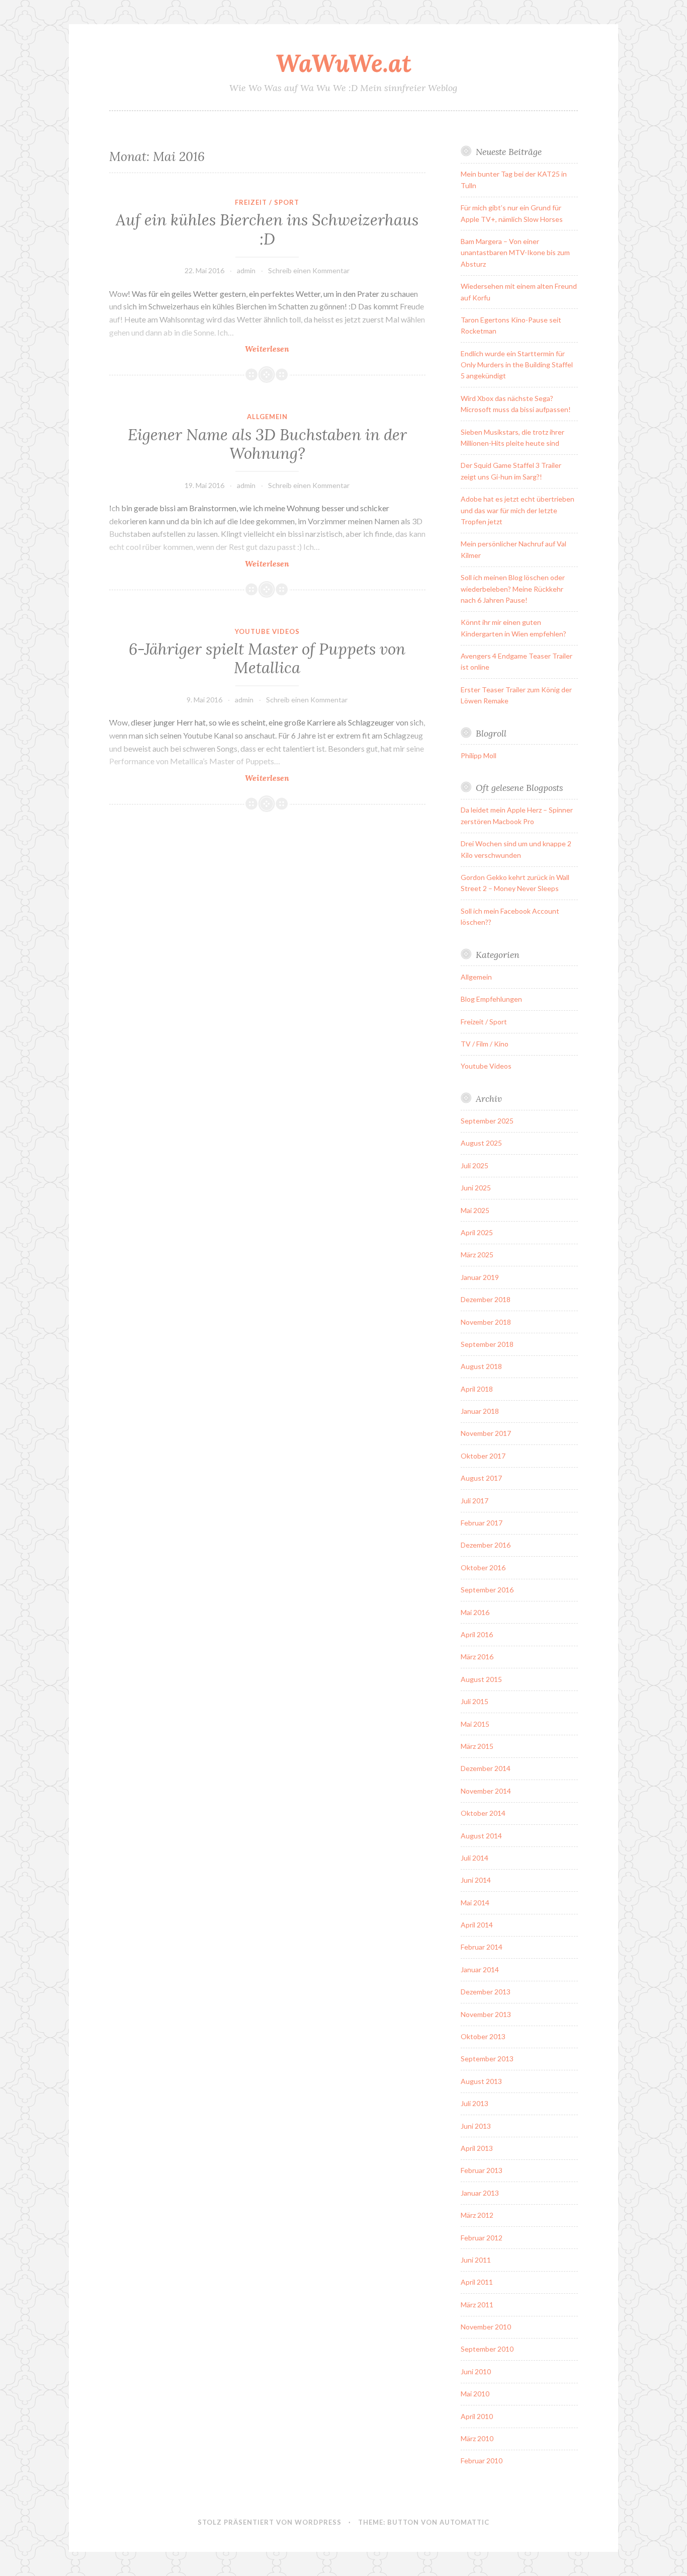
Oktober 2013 (483, 2036)
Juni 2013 (476, 2126)
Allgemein (267, 417)
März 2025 (477, 1255)
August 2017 (481, 1478)
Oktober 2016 (483, 1567)
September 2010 (487, 2349)
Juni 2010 (476, 2371)
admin (246, 270)
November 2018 (486, 1322)
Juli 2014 (475, 1858)
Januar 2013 (480, 2193)
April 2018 (477, 1389)
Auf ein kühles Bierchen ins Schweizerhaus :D (267, 229)
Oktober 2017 (483, 1456)
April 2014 (477, 1925)
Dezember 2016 (486, 1545)
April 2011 (477, 2282)
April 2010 (477, 2416)
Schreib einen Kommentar (309, 270)
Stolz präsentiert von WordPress (270, 2522)
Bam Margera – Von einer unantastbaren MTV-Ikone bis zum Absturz (515, 253)
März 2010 (477, 2438)
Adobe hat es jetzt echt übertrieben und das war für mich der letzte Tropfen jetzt (518, 510)
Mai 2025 (475, 1210)
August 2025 (481, 1143)
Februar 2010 (482, 2461)
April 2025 (477, 1232)
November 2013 (486, 2014)
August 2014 (481, 1836)
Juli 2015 (475, 1701)
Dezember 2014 (486, 1768)
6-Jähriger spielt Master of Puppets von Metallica (267, 659)
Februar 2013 (482, 2170)
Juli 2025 (475, 1165)
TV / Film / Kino (485, 1044)
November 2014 (486, 1791)
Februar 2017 (482, 1523)
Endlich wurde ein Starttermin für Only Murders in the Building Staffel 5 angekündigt (517, 365)
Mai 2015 (475, 1724)
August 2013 (481, 2081)
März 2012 (477, 2215)
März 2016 (477, 1657)
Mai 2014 (475, 1903)
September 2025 (487, 1121)
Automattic (464, 2522)
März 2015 (477, 1746)
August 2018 (481, 1366)
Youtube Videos (267, 631)
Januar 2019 (480, 1277)
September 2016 (487, 1590)
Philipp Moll (479, 755)
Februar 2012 (482, 2238)
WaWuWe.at (343, 63)
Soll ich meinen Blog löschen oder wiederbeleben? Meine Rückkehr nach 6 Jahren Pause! (513, 589)
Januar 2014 (480, 1969)
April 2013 (477, 2148)
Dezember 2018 (486, 1299)
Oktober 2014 (483, 1813)
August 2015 (481, 1679)
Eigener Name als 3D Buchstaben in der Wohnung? (267, 444)
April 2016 (477, 1634)
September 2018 (487, 1344)
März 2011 (477, 2305)
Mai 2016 (475, 1612)
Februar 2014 (482, 1947)
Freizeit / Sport (267, 202)
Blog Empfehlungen (491, 999)
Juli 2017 (475, 1501)
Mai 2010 (475, 2394)
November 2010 (486, 2327)
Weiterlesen (295, 349)
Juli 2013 (475, 2103)
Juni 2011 (476, 2260)
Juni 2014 (476, 1880)
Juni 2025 (476, 1188)
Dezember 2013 (486, 1992)
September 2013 (487, 2059)
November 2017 (486, 1433)
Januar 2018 (480, 1411)
